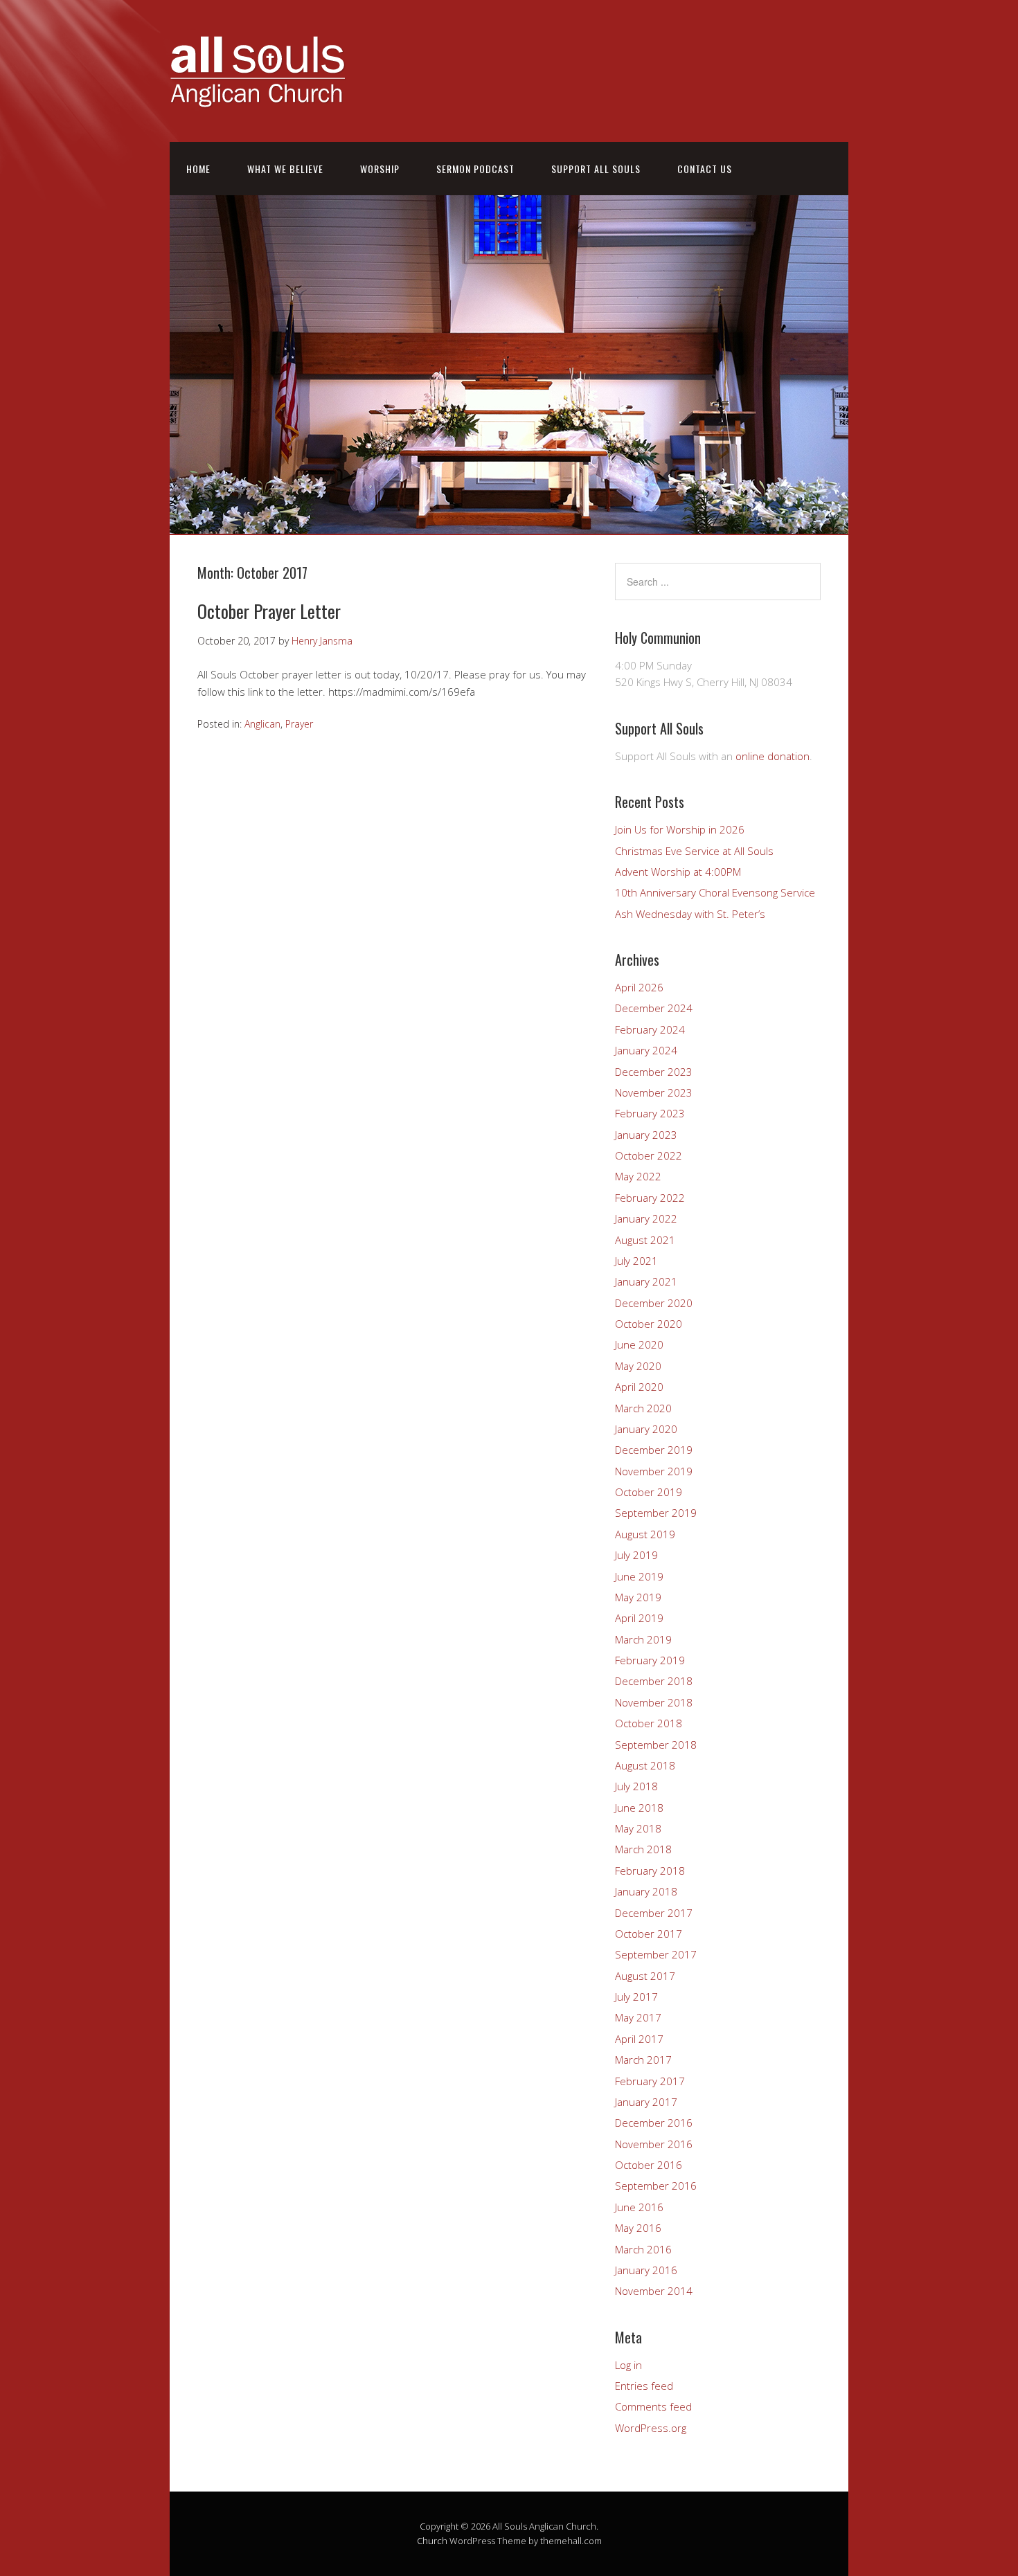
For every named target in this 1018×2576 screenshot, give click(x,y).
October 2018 (649, 1723)
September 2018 (656, 1745)
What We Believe (285, 169)
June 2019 (639, 1576)
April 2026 (639, 987)
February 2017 (650, 2081)
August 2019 (645, 1534)
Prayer (299, 724)
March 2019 (643, 1639)
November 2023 (654, 1092)
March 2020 (643, 1408)
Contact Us (705, 169)
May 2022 (638, 1176)
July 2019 (636, 1555)
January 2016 (646, 2270)
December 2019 (654, 1450)
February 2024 (650, 1029)
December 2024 (654, 1008)
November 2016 (654, 2144)
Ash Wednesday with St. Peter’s (690, 914)
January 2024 (646, 1050)
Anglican (262, 724)
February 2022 (650, 1198)
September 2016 (656, 2186)
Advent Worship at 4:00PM (678, 872)
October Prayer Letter (269, 611)
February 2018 (650, 1871)
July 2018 (636, 1786)
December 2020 (654, 1303)
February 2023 (650, 1113)
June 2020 (639, 1344)
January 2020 (646, 1429)
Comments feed (653, 2406)
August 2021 (645, 1240)
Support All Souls (596, 169)
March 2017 (643, 2060)
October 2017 (649, 1934)
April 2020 (639, 1387)
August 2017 (645, 1976)
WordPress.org (651, 2428)
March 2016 (643, 2249)
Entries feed (644, 2386)
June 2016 (639, 2207)
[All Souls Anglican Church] (258, 99)
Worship (380, 169)
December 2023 (654, 1072)
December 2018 (654, 1681)
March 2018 (643, 1849)
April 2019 (639, 1618)
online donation (773, 756)
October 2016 (649, 2165)
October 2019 (649, 1492)
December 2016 (654, 2123)
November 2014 (654, 2291)
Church (432, 2541)
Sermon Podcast (475, 169)
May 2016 (638, 2228)
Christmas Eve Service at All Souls (694, 851)
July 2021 (636, 1261)
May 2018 (638, 1828)
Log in (628, 2365)
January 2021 (646, 1281)
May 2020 (638, 1366)
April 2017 (639, 2039)
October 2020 (649, 1324)
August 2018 (645, 1765)
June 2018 (639, 1808)
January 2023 (646, 1135)
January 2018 (646, 1891)
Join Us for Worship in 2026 (680, 829)
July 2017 (636, 1997)
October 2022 (649, 1155)
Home (198, 169)
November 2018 (654, 1702)
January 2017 (646, 2102)
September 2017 (656, 1954)
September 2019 (656, 1513)
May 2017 (638, 2017)
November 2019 (654, 1471)
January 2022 (646, 1218)
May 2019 (638, 1597)
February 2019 (650, 1660)
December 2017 (654, 1913)
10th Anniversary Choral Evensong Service (715, 892)
